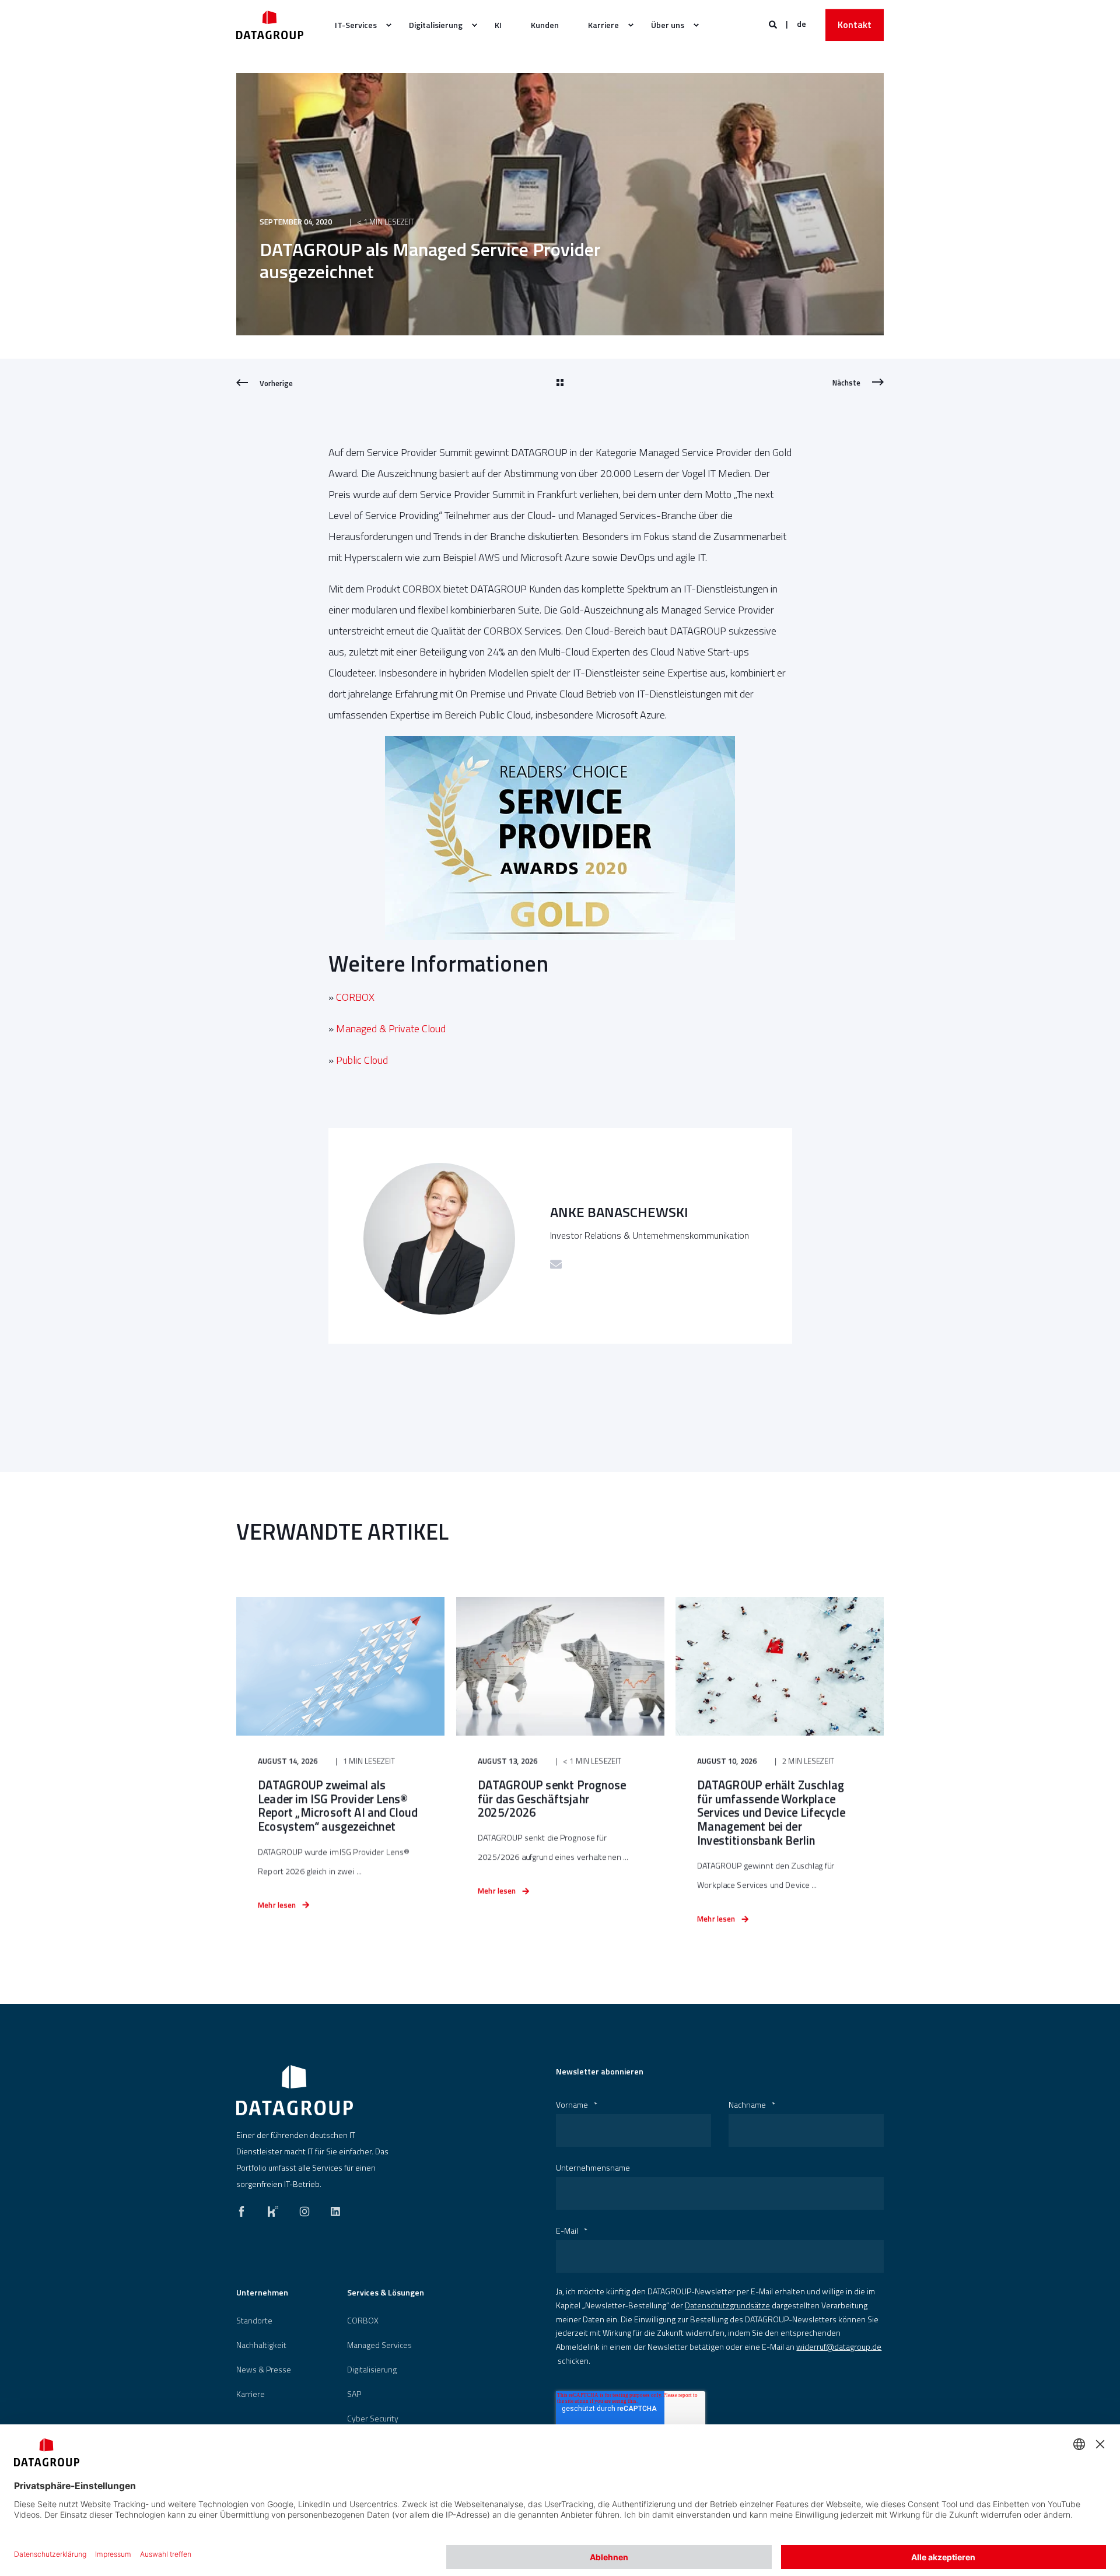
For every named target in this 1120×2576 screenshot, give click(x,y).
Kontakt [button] (855, 24)
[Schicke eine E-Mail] (556, 1264)
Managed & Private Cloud (391, 1028)
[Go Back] (560, 383)
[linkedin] (332, 2209)
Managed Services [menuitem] (379, 2345)
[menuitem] (357, 25)
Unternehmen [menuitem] (262, 2293)
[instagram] (304, 2209)
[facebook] (245, 2209)
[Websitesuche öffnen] (774, 24)
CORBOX (355, 997)
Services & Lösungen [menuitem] (386, 2293)
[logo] (295, 2090)
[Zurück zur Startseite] (270, 25)
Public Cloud (362, 1060)
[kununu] (273, 2209)
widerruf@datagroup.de (839, 2347)
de (801, 24)
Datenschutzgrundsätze (727, 2305)
